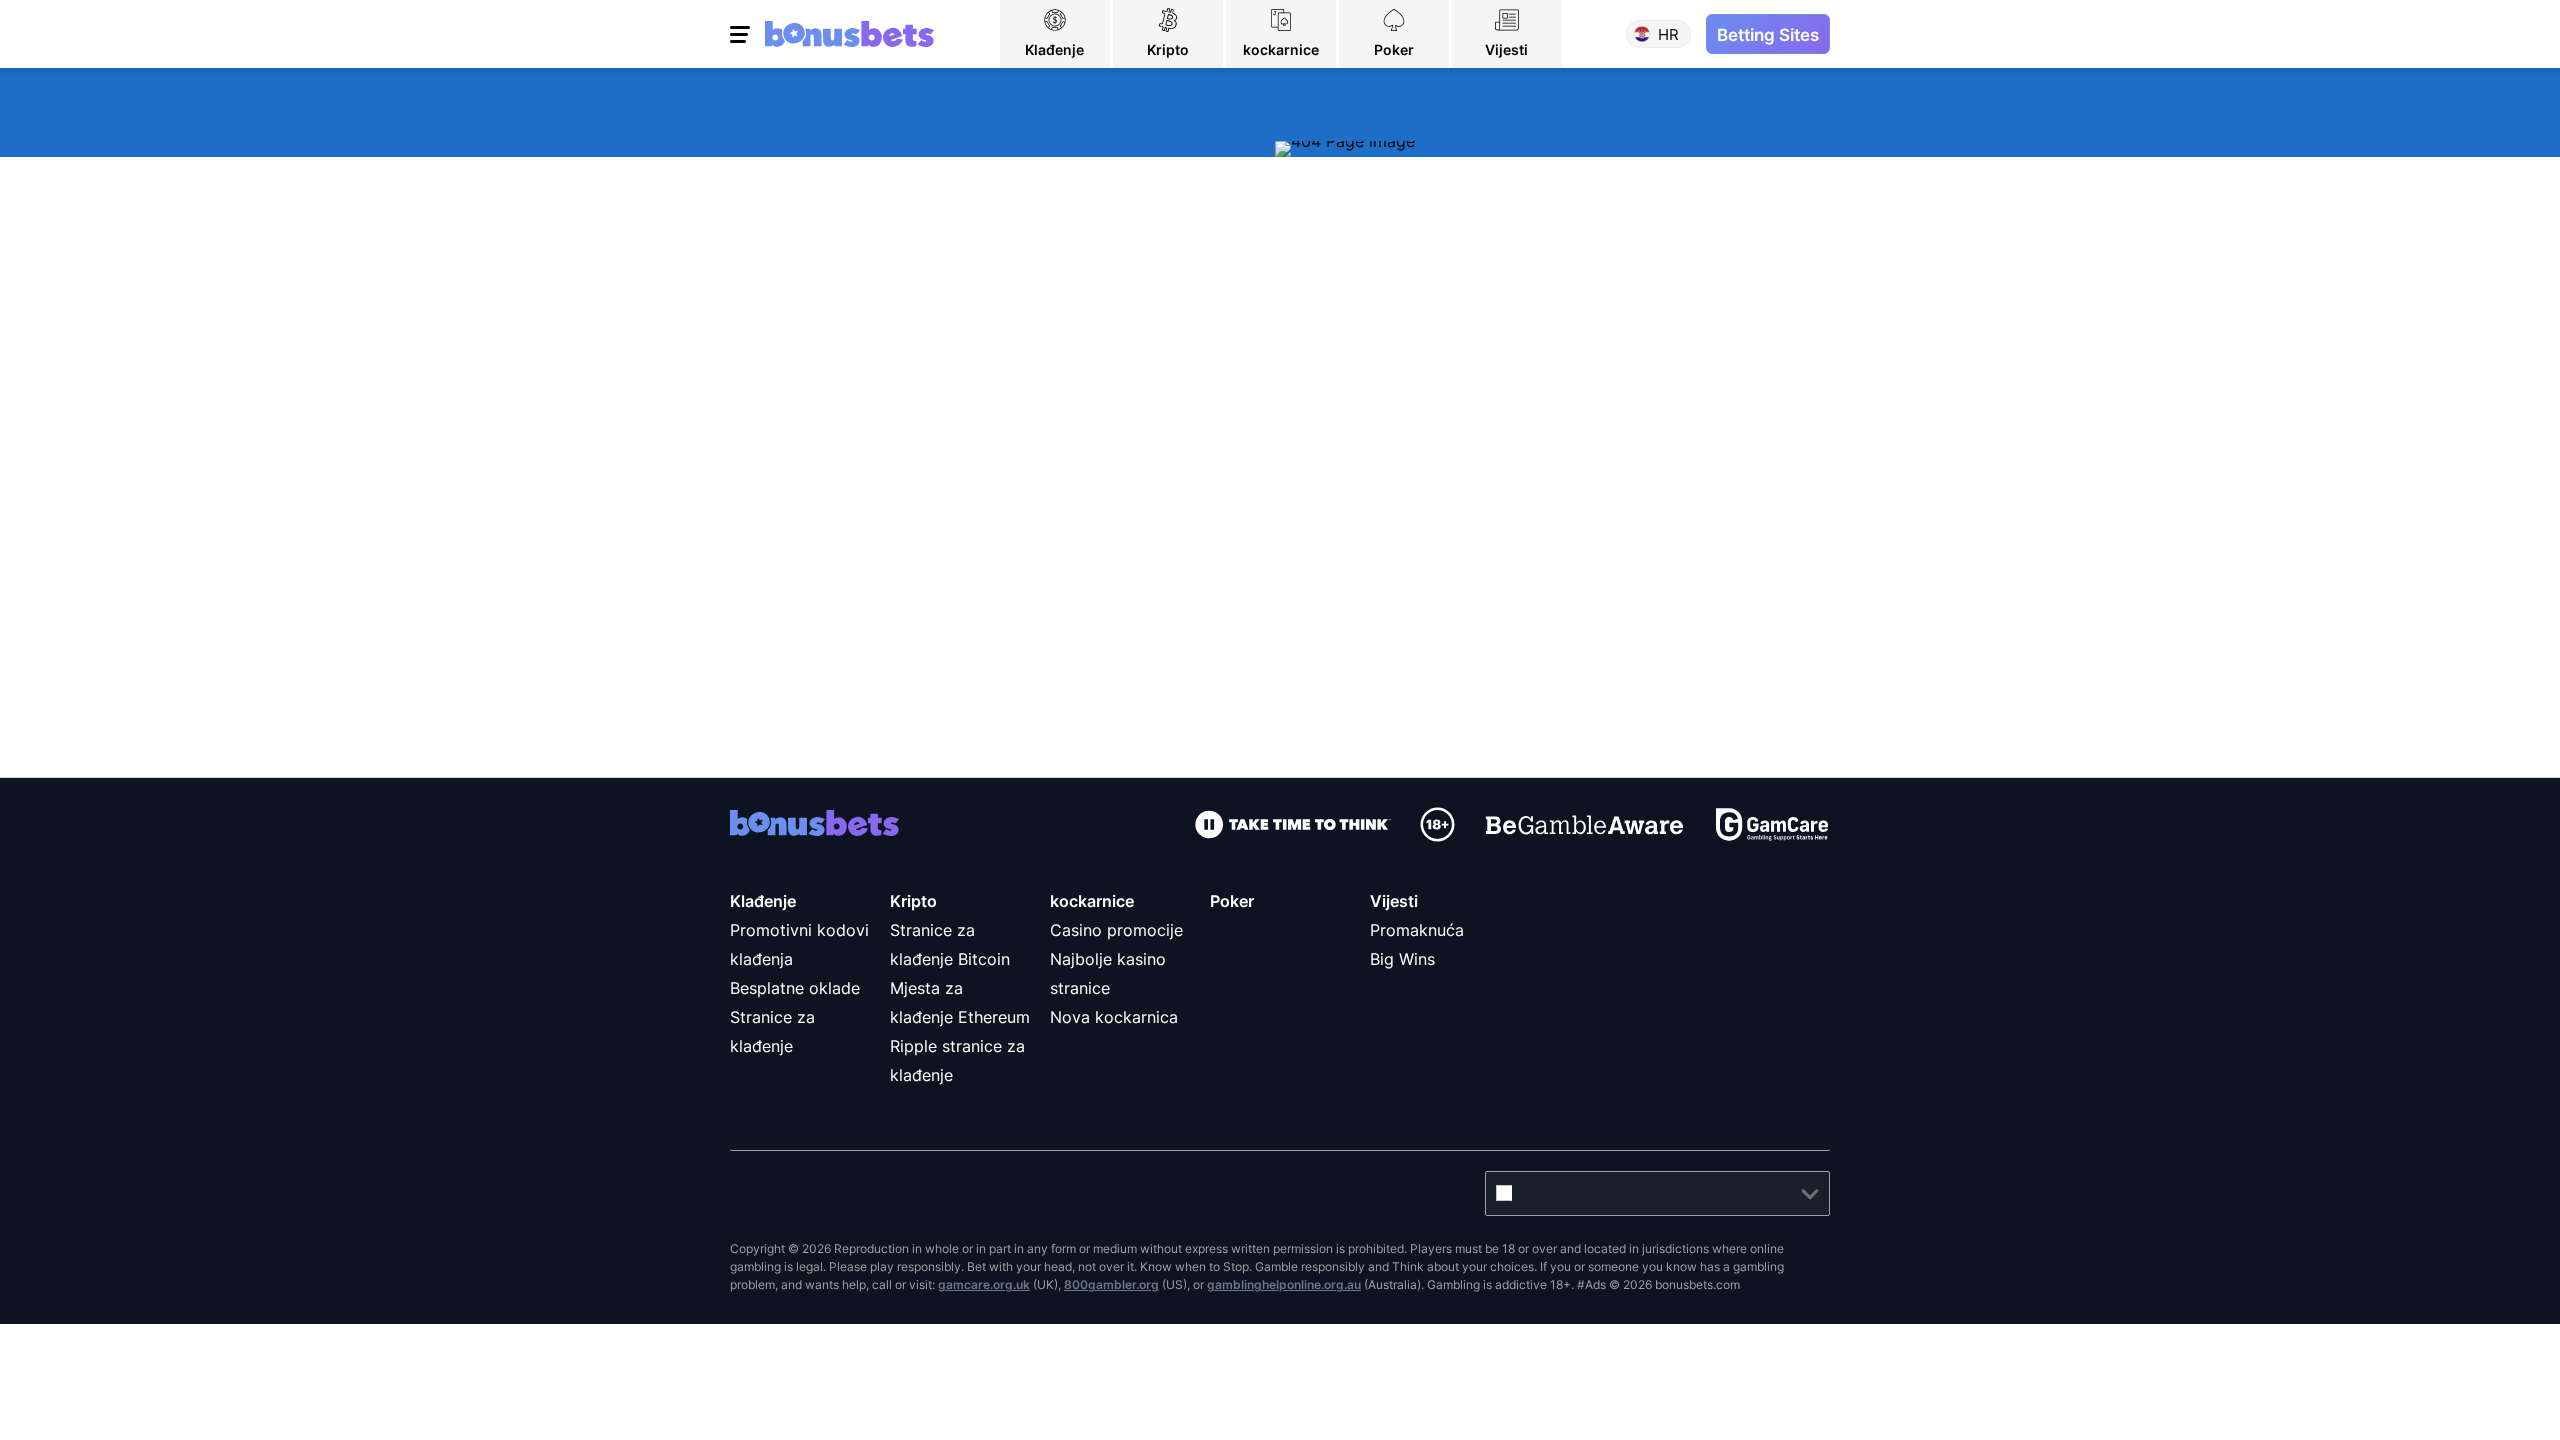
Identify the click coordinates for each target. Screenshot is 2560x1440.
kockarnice (1092, 901)
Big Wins (1402, 959)
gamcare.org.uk (984, 1284)
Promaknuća (1417, 930)
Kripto (913, 901)
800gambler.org (1111, 1284)
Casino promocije (1116, 930)
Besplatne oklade (795, 988)
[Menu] (742, 34)
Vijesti (1394, 901)
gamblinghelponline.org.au (1284, 1284)
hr (1668, 34)
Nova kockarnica (1114, 1017)
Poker (1232, 901)
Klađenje (763, 901)
